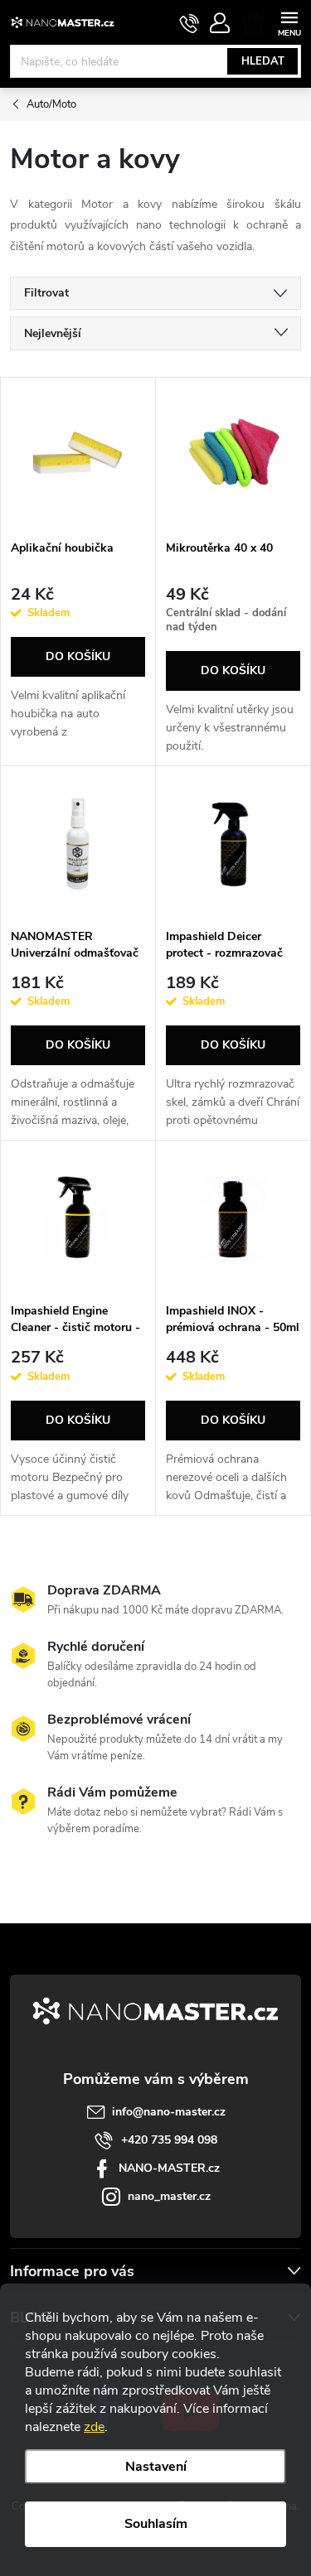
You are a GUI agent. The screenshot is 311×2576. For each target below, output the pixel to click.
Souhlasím (156, 2524)
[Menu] (289, 22)
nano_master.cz (169, 2196)
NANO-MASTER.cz (169, 2168)
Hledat (263, 61)
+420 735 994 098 (169, 2140)
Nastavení (156, 2467)
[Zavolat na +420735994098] (190, 23)
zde (94, 2427)
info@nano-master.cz (169, 2112)
